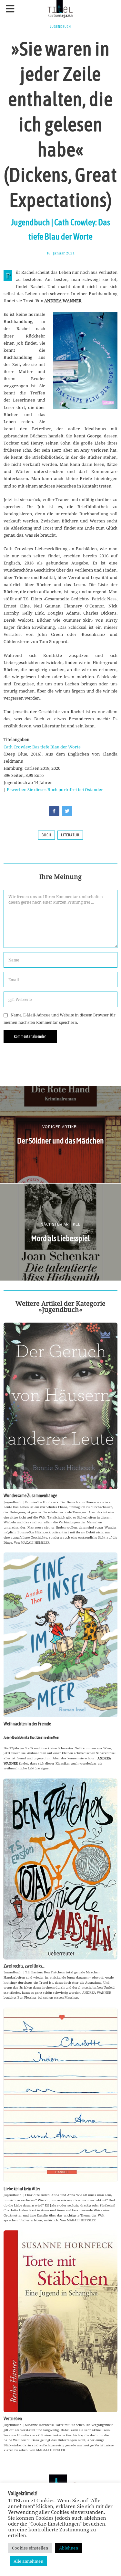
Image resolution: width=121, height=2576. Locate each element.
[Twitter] (67, 811)
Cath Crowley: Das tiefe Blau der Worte (42, 747)
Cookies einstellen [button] (30, 2548)
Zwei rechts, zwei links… (24, 1966)
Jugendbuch (60, 27)
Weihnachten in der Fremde (27, 1724)
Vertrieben (13, 2419)
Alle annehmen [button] (28, 2561)
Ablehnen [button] (69, 2548)
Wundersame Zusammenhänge (30, 1496)
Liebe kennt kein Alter (22, 2189)
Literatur (70, 835)
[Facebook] (54, 811)
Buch (46, 835)
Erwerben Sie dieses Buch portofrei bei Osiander (55, 789)
